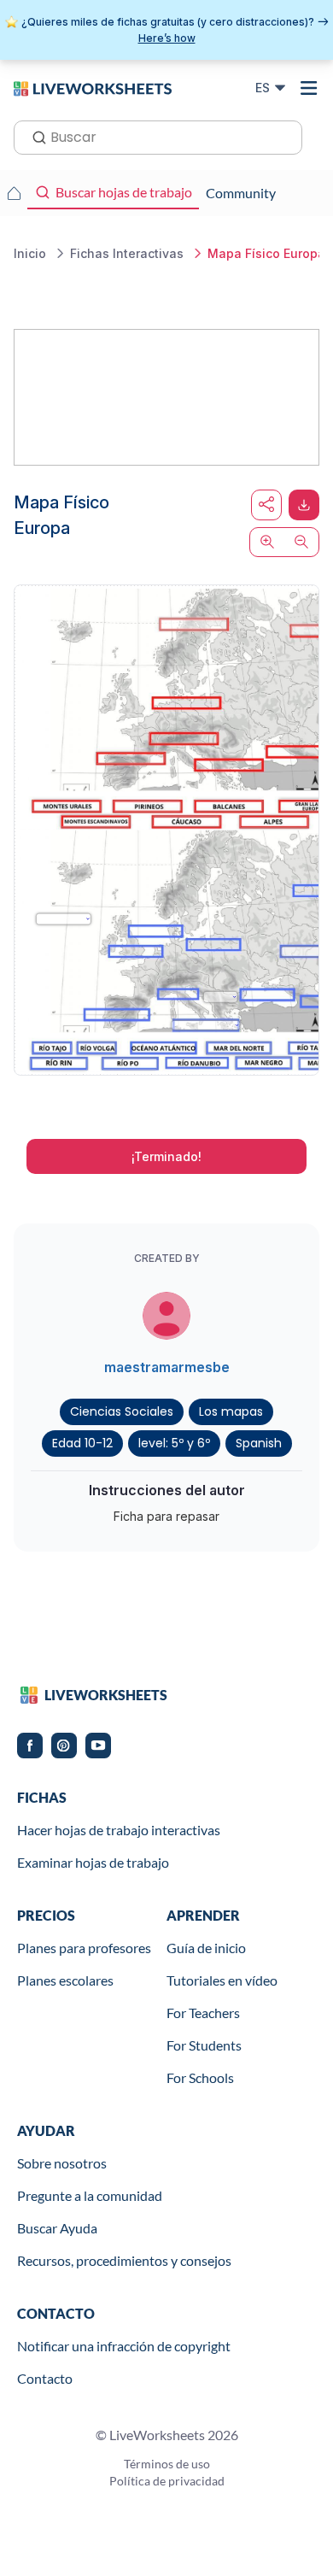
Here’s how (167, 38)
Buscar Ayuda (57, 2228)
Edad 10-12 (82, 1443)
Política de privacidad (167, 2481)
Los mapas (231, 1411)
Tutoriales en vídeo (222, 1980)
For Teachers (203, 2013)
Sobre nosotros (62, 2163)
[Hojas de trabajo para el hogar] (14, 193)
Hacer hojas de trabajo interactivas (119, 1830)
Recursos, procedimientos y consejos (124, 2260)
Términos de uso (167, 2464)
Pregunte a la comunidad (90, 2195)
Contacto (45, 2378)
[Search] (34, 136)
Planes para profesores (84, 1948)
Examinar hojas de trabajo (93, 1862)
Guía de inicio (206, 1948)
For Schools (200, 2077)
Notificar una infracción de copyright (124, 2346)
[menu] (309, 88)
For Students (204, 2045)
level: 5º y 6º (174, 1443)
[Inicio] (93, 87)
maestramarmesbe (167, 1367)
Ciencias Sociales (122, 1411)
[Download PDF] (304, 505)
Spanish (259, 1443)
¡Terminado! (166, 1156)
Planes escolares (65, 1980)
